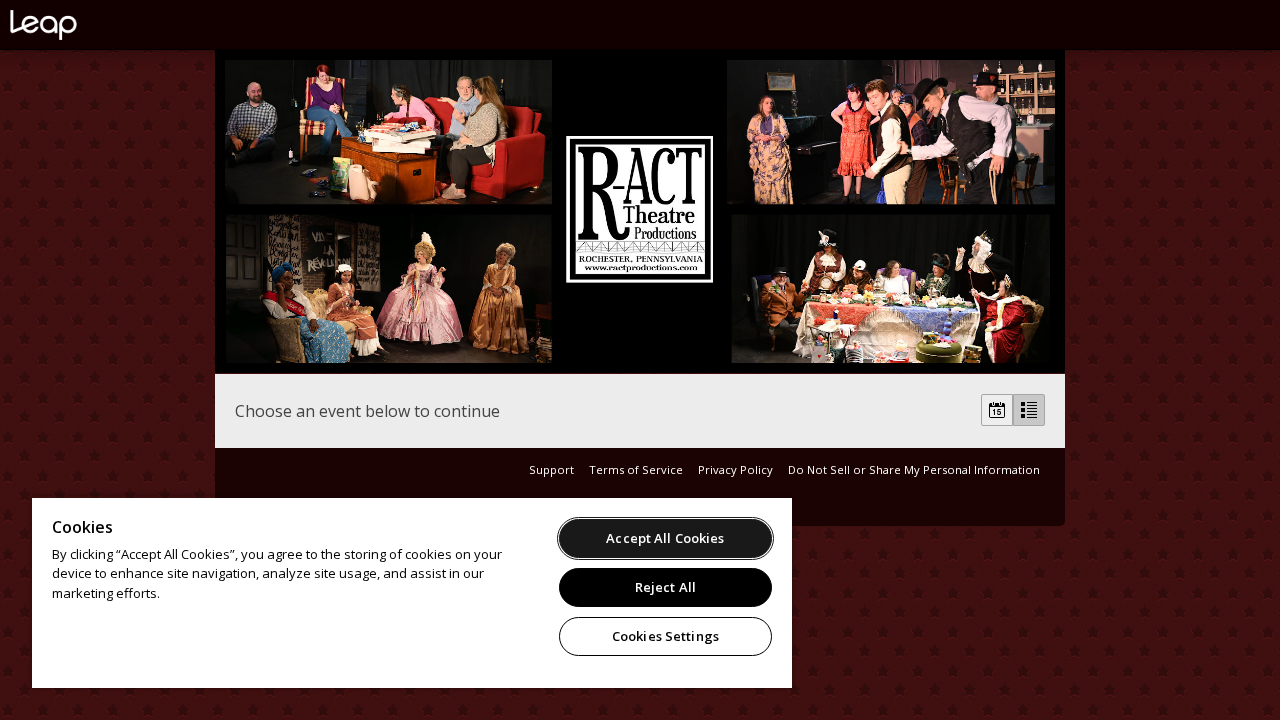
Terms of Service (636, 469)
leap (110, 25)
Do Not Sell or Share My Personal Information (914, 469)
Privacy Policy (735, 469)
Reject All (665, 587)
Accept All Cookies (665, 538)
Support (551, 469)
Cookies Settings (665, 636)
